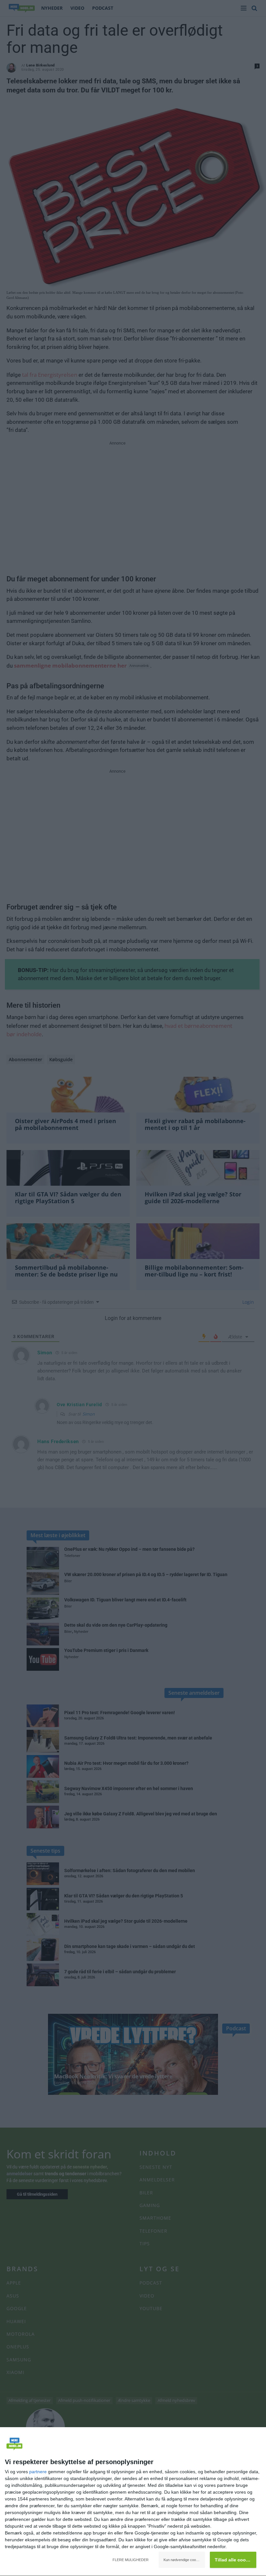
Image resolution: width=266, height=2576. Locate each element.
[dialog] (133, 2502)
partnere (38, 2472)
